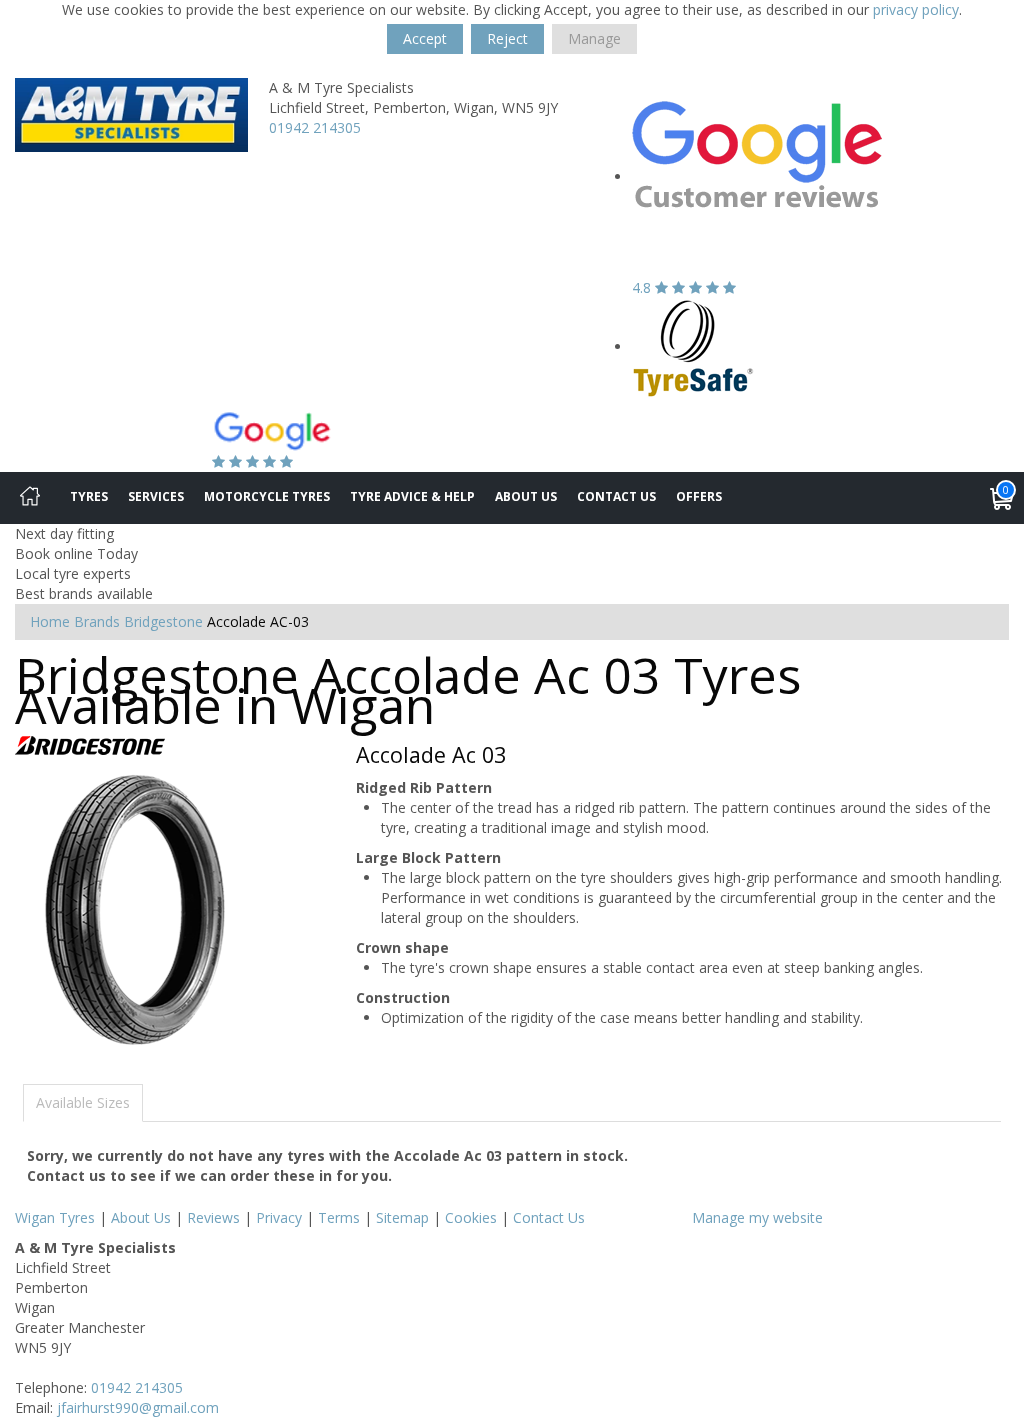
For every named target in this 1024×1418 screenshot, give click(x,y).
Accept (425, 38)
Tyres (89, 496)
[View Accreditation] (693, 346)
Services (156, 496)
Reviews (213, 1217)
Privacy (279, 1217)
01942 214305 (315, 127)
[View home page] (131, 113)
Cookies (471, 1217)
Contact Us (616, 496)
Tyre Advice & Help (412, 496)
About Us (526, 496)
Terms (339, 1217)
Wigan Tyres (55, 1217)
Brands (97, 621)
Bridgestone (163, 621)
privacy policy (916, 9)
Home (50, 621)
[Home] (30, 498)
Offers (699, 496)
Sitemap (402, 1217)
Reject (507, 38)
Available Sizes (83, 1102)
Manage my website (757, 1217)
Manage (594, 38)
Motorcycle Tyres (267, 496)
